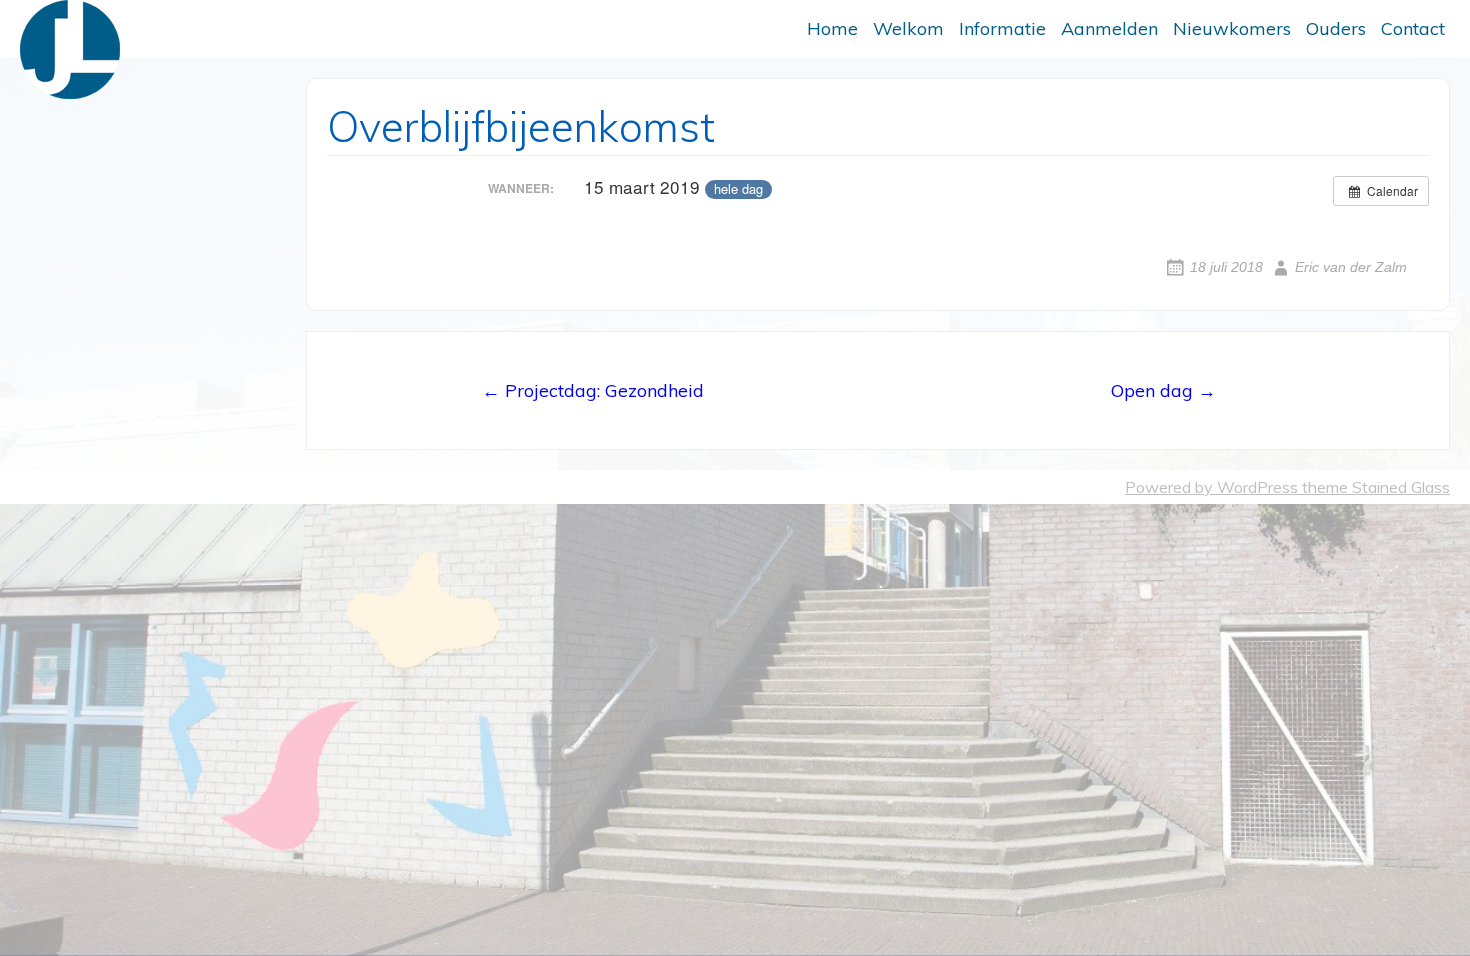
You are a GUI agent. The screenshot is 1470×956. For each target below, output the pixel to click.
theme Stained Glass (1374, 487)
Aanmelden (1109, 28)
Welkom (908, 28)
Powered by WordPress (1211, 487)
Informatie (1002, 28)
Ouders (1336, 28)
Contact (1413, 28)
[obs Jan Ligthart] (70, 49)
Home (832, 28)
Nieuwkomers (1232, 28)
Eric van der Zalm (1351, 267)
